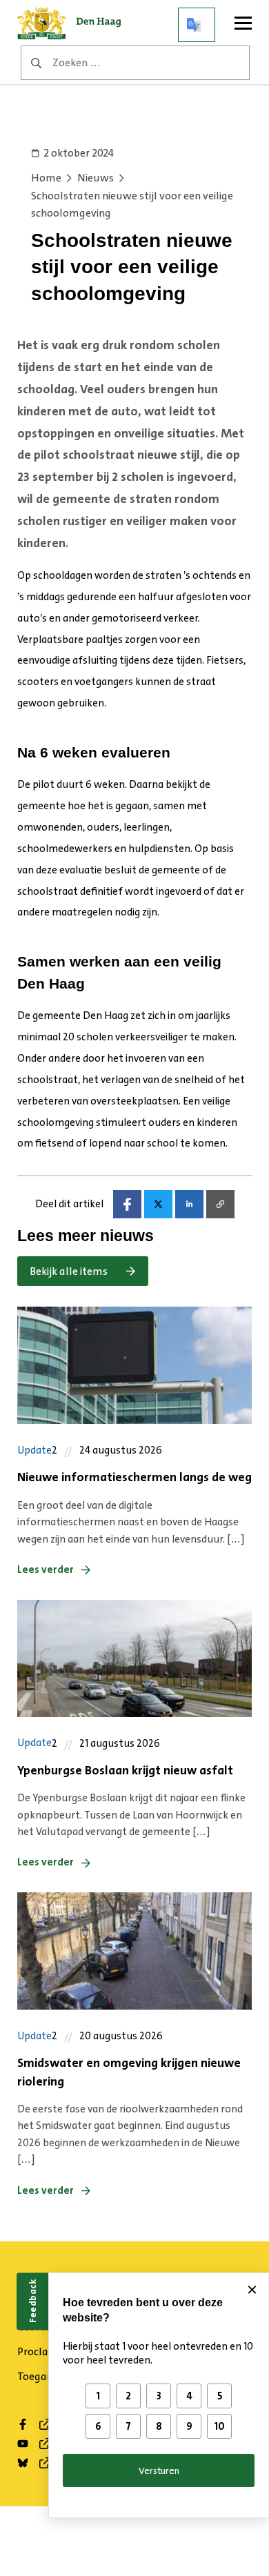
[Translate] (197, 25)
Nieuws (96, 178)
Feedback (32, 2301)
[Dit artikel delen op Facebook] (127, 1204)
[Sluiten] (252, 2290)
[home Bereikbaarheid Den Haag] (76, 25)
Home (46, 178)
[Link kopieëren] (220, 1204)
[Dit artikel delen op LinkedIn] (189, 1204)
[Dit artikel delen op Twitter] (158, 1204)
